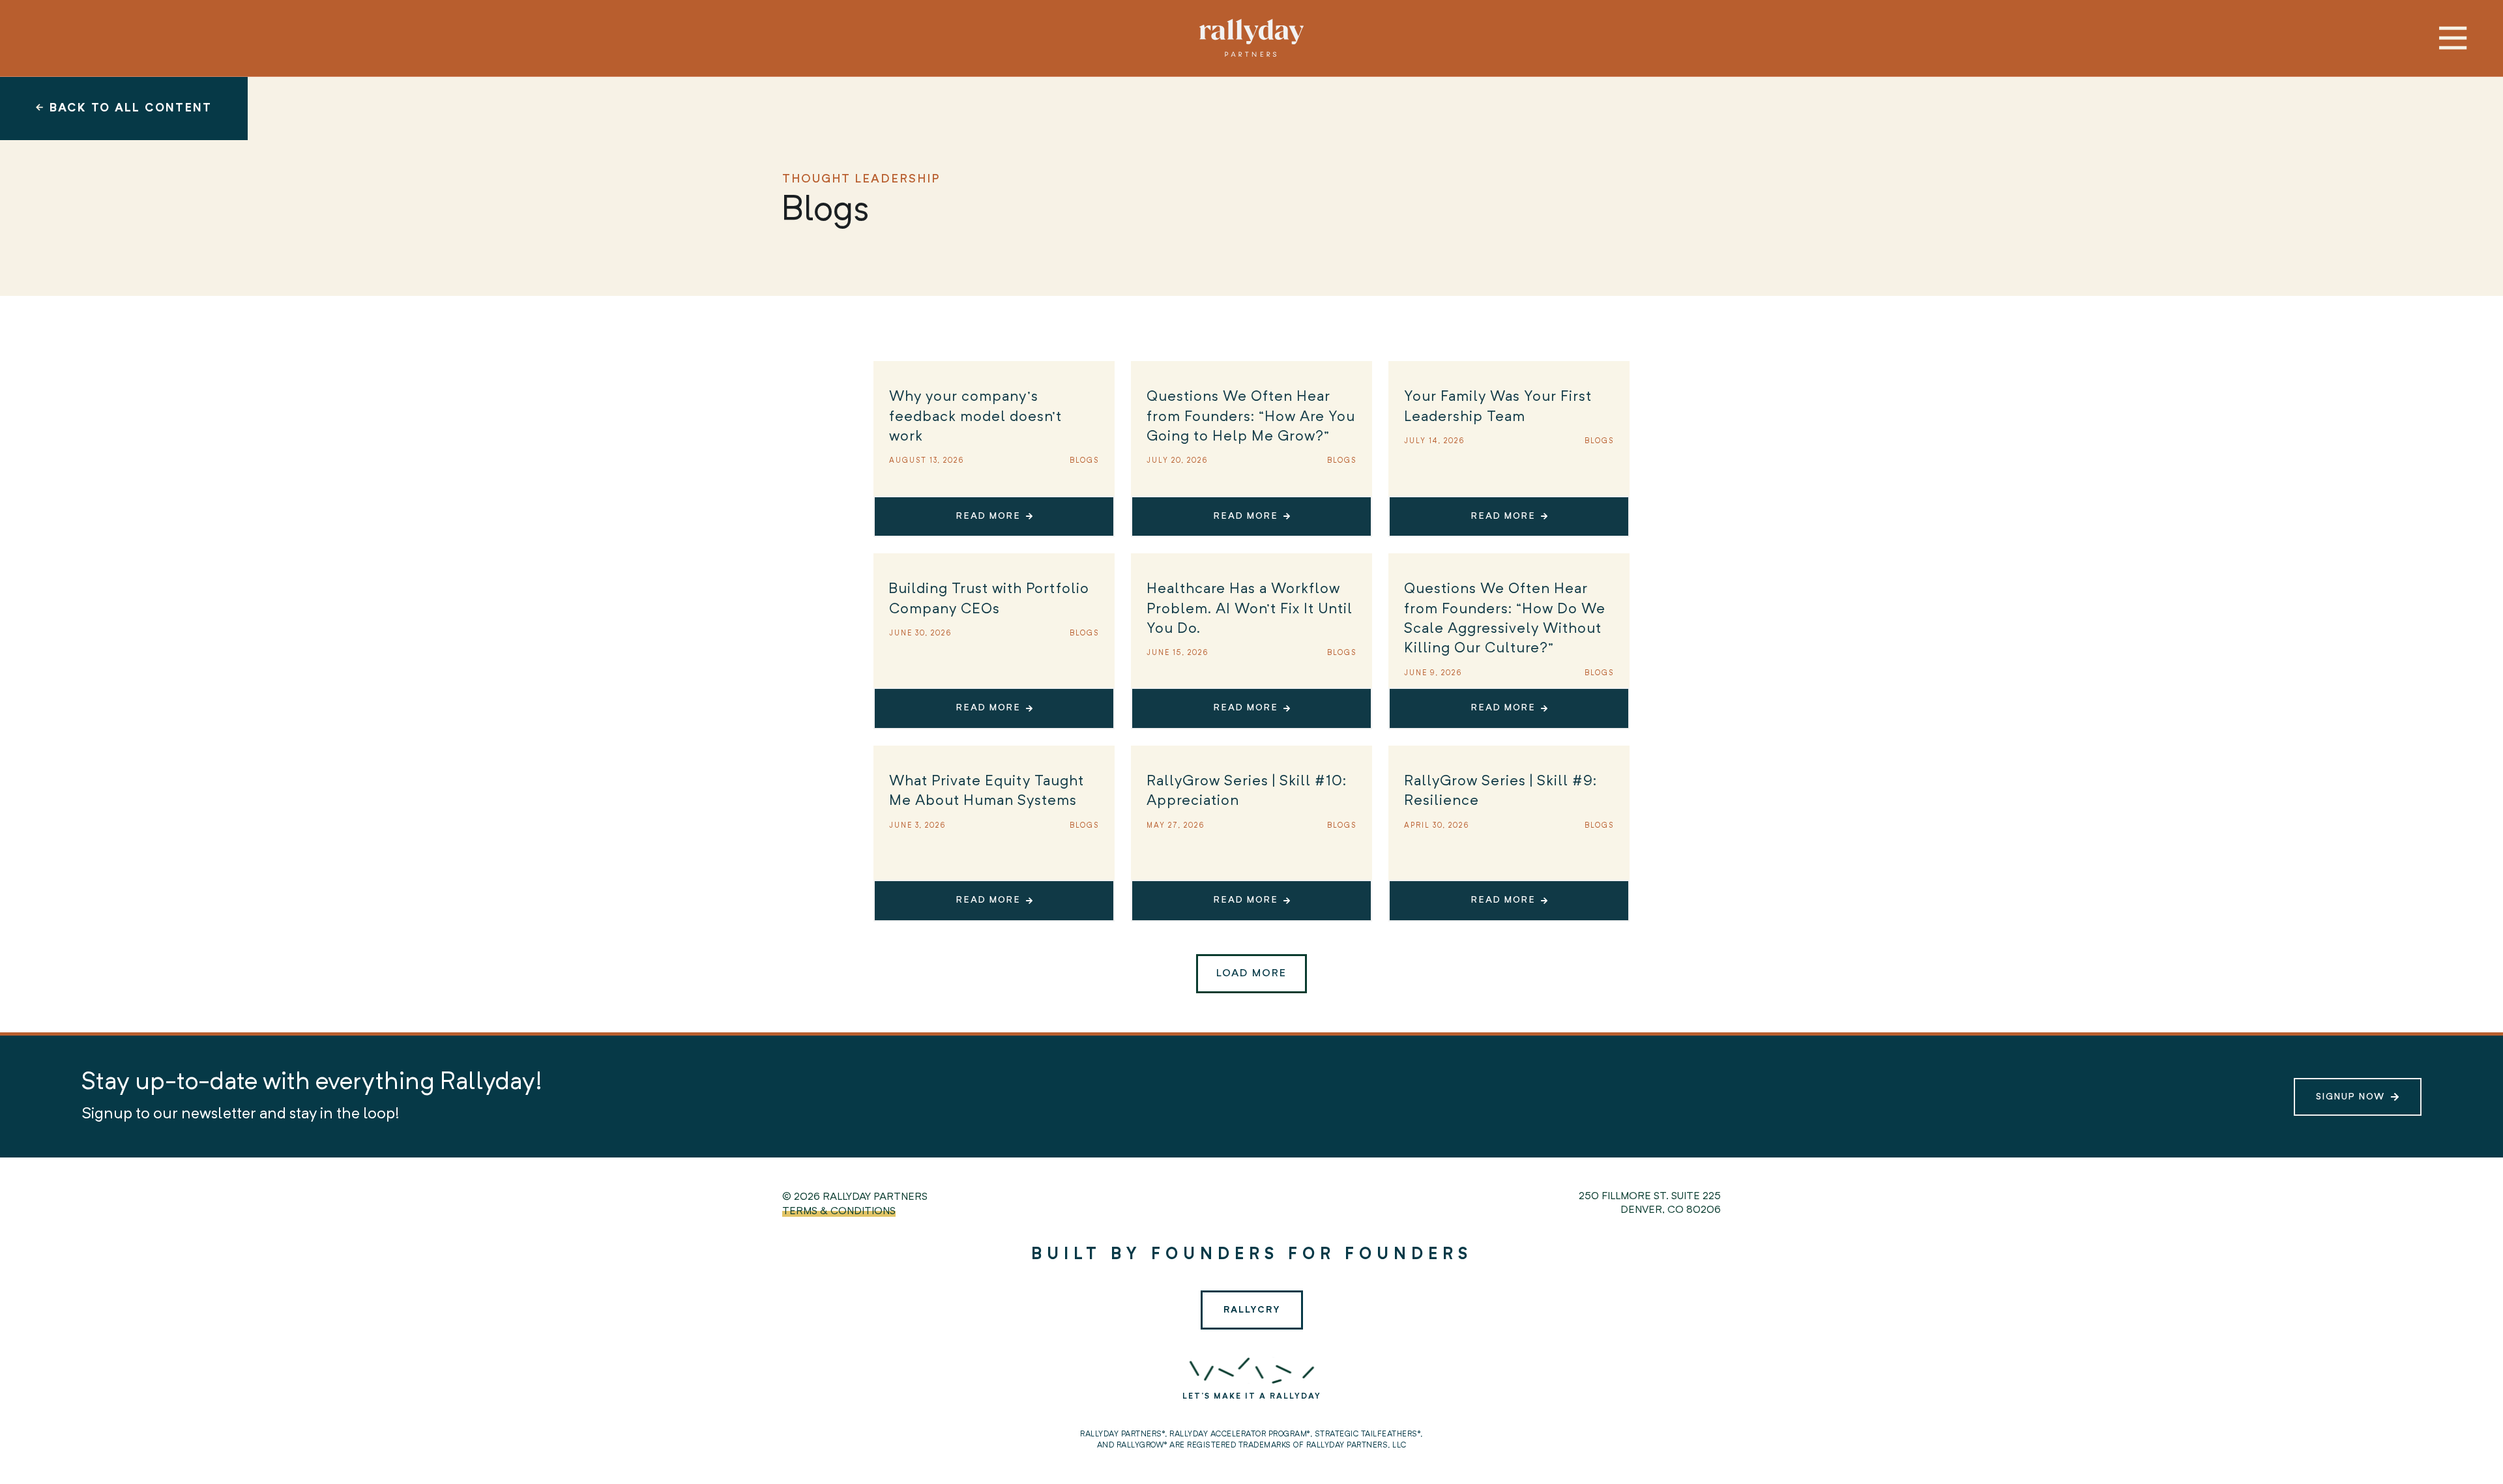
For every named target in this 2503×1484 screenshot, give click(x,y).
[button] (1251, 974)
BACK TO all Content (131, 108)
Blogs (1084, 461)
